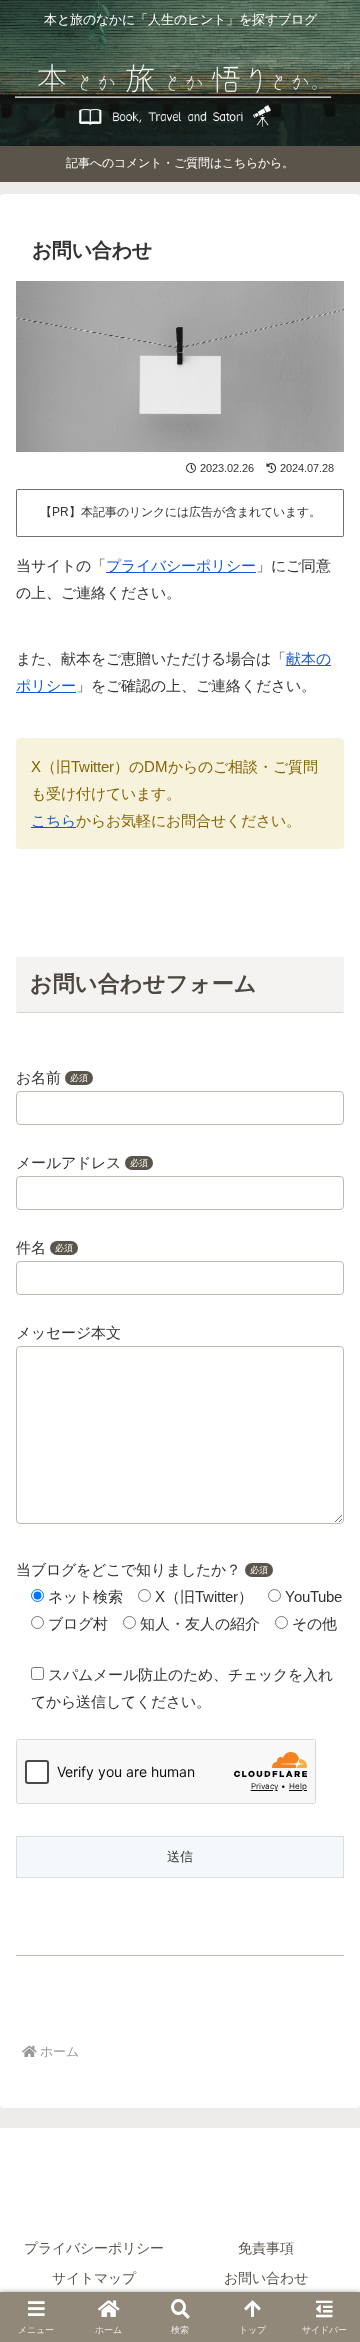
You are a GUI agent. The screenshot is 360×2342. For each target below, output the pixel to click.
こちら (53, 820)
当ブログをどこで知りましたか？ (142, 1569)
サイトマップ (94, 2278)
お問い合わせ (266, 2278)
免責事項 (266, 2248)
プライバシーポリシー (181, 565)
